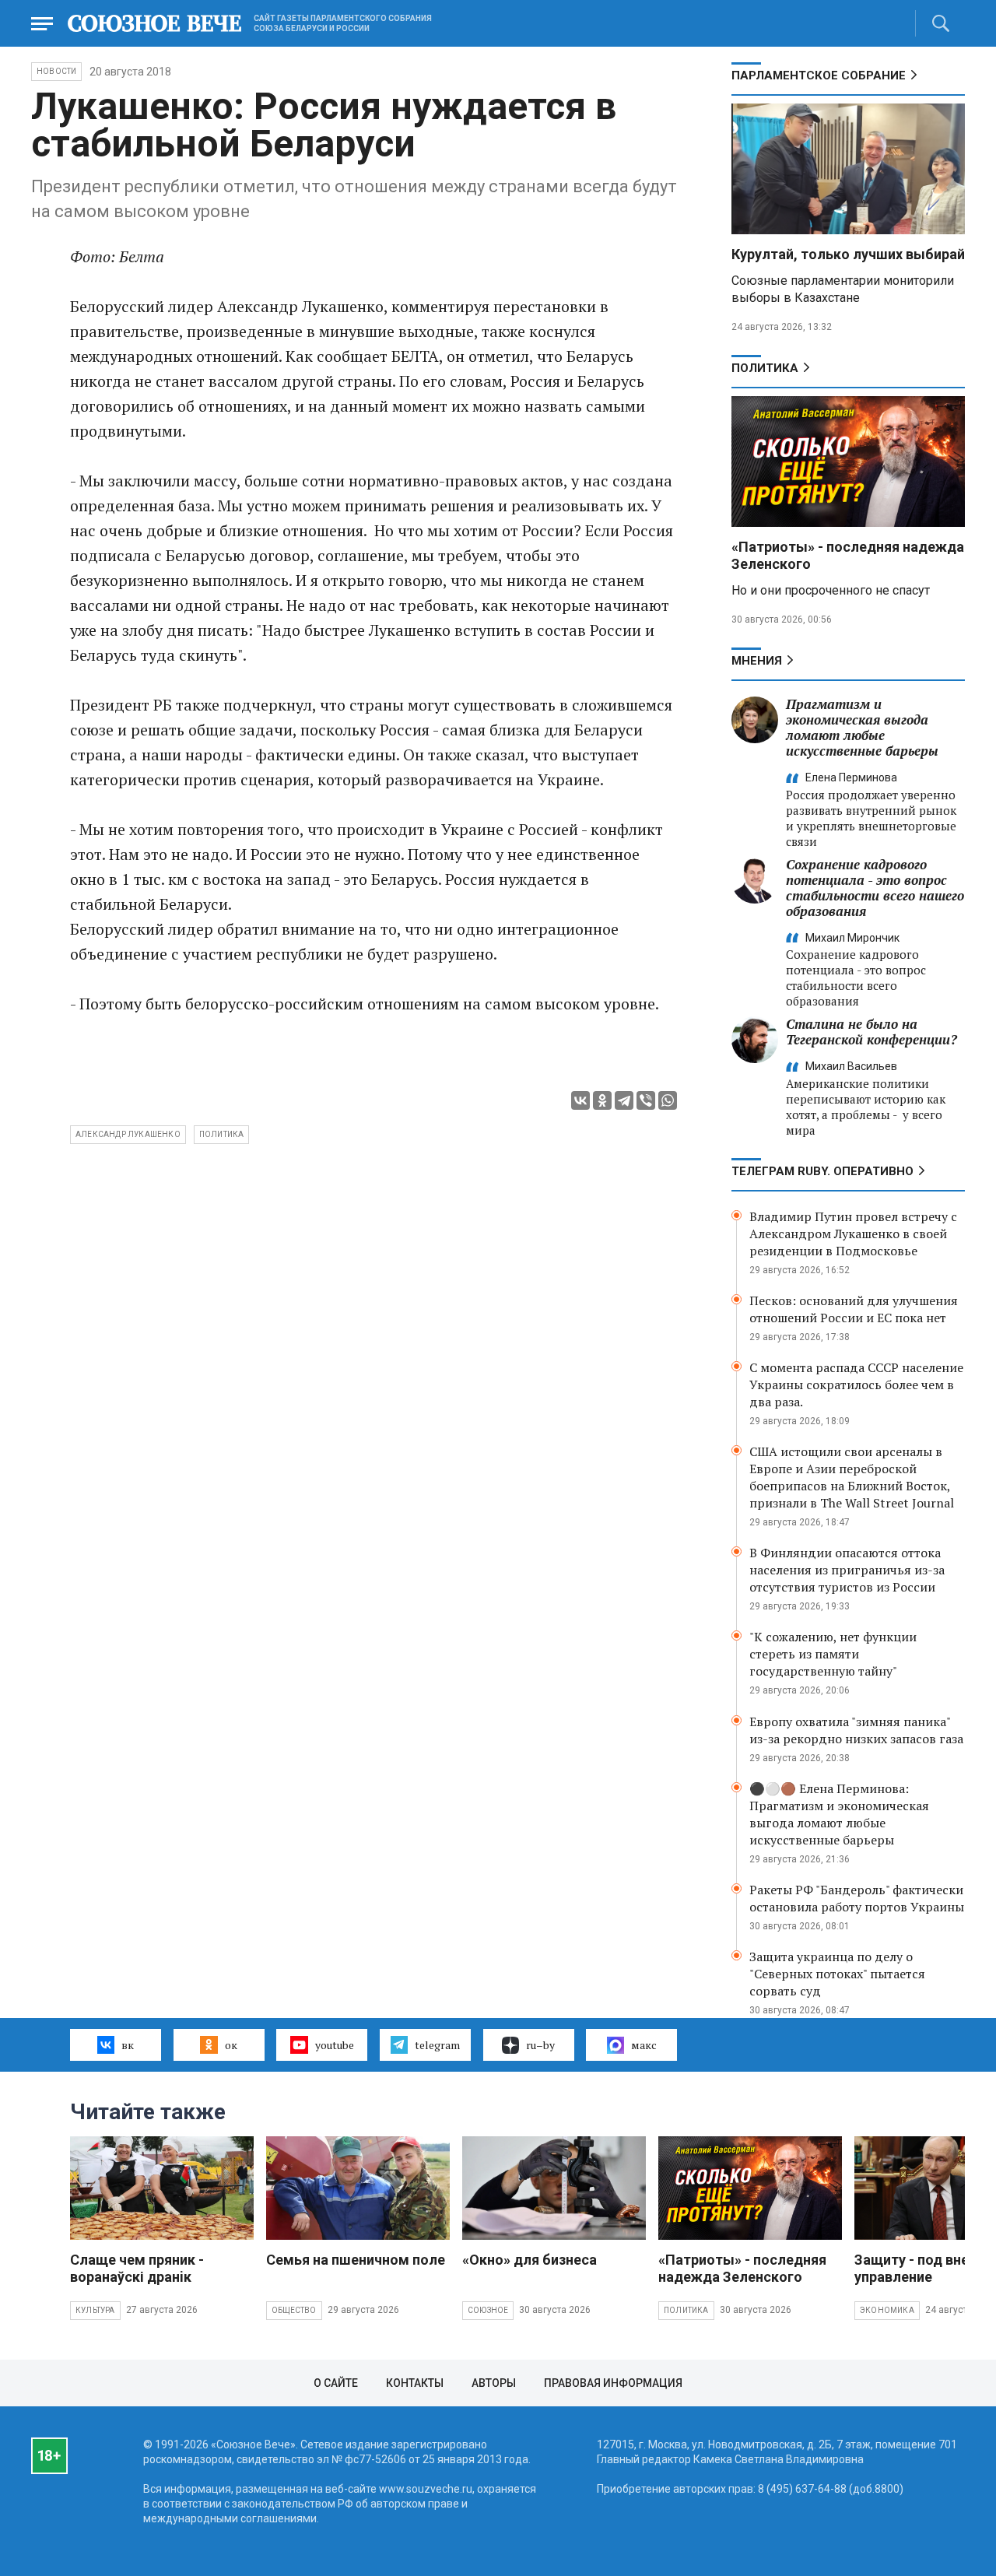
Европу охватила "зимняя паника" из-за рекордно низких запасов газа (856, 1730)
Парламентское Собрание (819, 75)
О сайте (336, 2383)
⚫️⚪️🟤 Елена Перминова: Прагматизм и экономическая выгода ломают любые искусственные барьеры (839, 1814)
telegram (437, 2045)
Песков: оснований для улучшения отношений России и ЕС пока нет (854, 1309)
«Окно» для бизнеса (530, 2260)
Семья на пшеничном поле (356, 2260)
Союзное (488, 2310)
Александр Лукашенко (128, 1134)
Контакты (415, 2383)
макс (644, 2045)
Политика (765, 368)
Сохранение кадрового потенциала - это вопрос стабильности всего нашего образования (875, 888)
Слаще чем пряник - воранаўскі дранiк (137, 2268)
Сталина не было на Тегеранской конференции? (871, 1032)
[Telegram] (624, 1100)
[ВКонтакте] (580, 1100)
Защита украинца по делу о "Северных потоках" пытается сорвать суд (837, 1974)
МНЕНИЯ (757, 661)
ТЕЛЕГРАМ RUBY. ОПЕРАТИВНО (822, 1171)
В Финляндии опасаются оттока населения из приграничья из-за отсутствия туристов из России (847, 1570)
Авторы (494, 2383)
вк (128, 2045)
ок (231, 2045)
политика (222, 1134)
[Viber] (646, 1100)
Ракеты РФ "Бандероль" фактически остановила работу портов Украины (857, 1898)
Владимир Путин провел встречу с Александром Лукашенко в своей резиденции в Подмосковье (853, 1234)
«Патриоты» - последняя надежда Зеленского (742, 2268)
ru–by (540, 2045)
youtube (335, 2045)
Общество (294, 2310)
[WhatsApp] (668, 1100)
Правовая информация (613, 2383)
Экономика (887, 2310)
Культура (95, 2310)
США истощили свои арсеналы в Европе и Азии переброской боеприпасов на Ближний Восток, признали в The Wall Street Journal (852, 1477)
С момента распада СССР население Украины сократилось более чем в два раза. (856, 1385)
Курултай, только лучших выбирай (848, 254)
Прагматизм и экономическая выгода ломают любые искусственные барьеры (862, 727)
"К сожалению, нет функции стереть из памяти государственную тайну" (833, 1654)
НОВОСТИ (56, 71)
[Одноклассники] (602, 1100)
